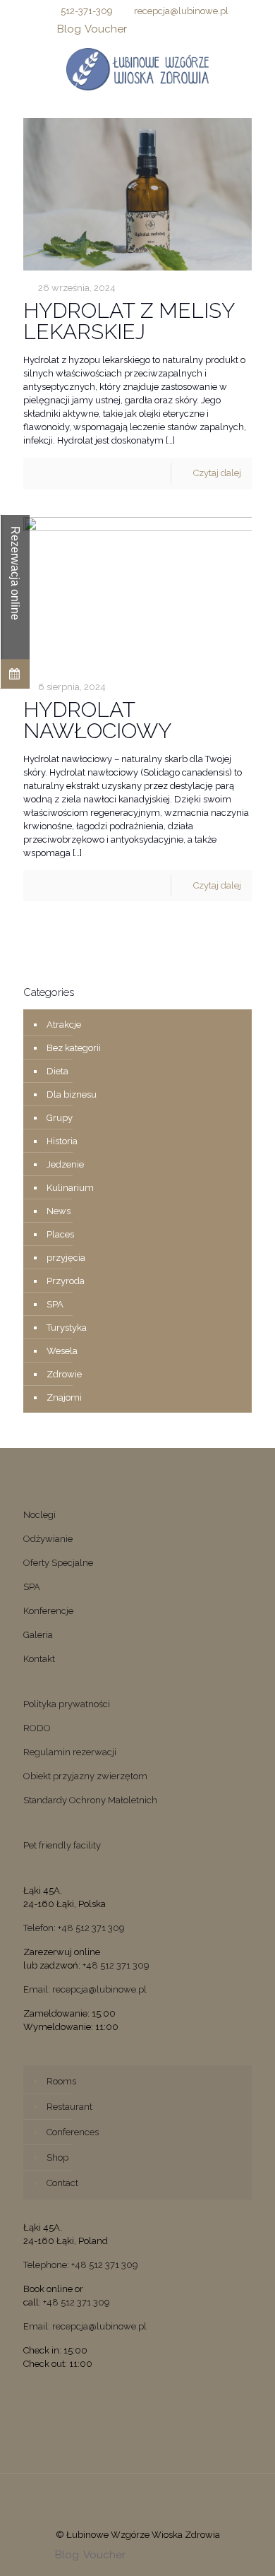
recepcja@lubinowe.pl (181, 11)
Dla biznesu (72, 1094)
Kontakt (39, 1659)
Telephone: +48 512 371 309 (81, 2265)
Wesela (62, 1351)
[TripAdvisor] (211, 29)
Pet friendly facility (62, 1845)
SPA (55, 1304)
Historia (62, 1141)
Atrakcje (64, 1025)
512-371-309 (87, 11)
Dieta (57, 1071)
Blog (69, 29)
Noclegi (39, 1515)
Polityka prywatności (67, 1704)
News (59, 1211)
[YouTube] (175, 29)
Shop (57, 2157)
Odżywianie (48, 1539)
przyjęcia (66, 1258)
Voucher (106, 29)
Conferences (73, 2132)
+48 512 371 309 (116, 1965)
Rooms (61, 2081)
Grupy (60, 1118)
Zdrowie (64, 1374)
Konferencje (48, 1611)
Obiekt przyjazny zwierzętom (85, 1776)
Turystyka (67, 1328)
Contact (62, 2183)
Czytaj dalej (217, 473)
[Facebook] (138, 29)
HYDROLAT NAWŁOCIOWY (97, 720)
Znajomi (64, 1397)
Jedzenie (65, 1164)
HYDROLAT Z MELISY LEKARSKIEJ (129, 321)
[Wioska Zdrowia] (137, 69)
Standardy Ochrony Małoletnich (90, 1800)
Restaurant (69, 2107)
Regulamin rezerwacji (70, 1752)
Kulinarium (70, 1188)
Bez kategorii (74, 1048)
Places (60, 1234)
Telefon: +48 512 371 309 (74, 1928)
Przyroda (66, 1281)
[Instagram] (193, 29)
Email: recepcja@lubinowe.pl (85, 1989)
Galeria (38, 1635)
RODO (37, 1728)
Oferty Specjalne (58, 1563)
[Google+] (156, 29)
